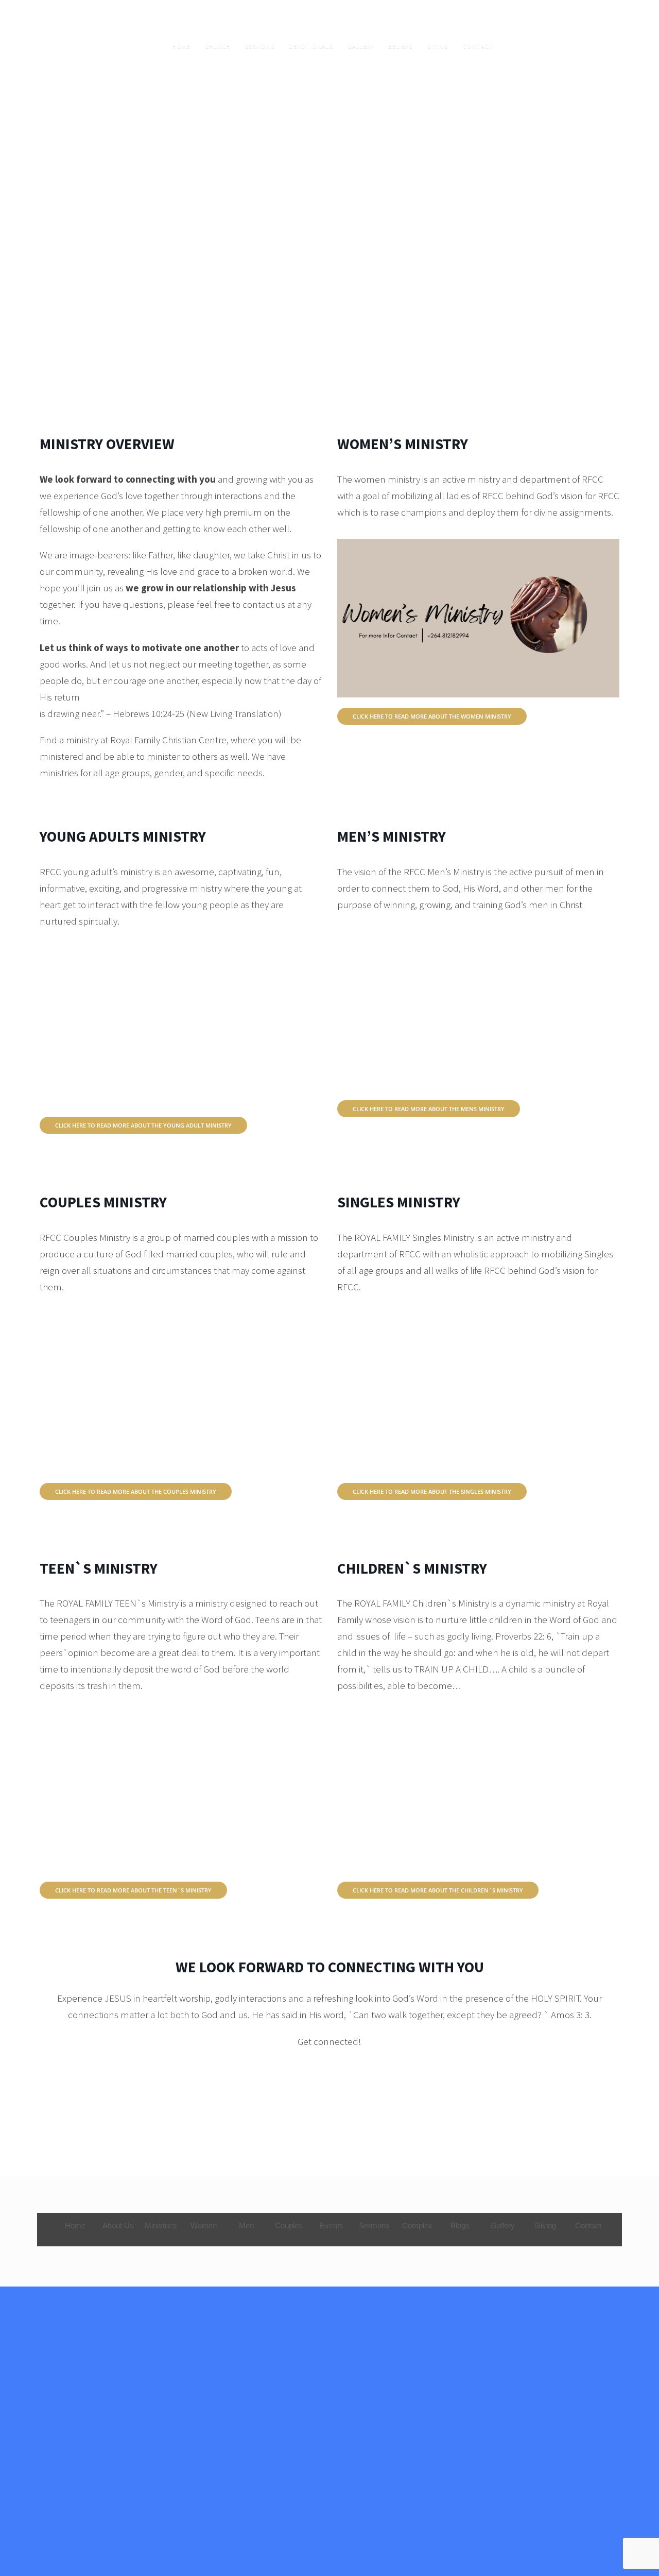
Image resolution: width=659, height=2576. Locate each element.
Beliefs (400, 46)
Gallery (361, 46)
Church (218, 46)
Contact (478, 46)
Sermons (260, 46)
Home (181, 46)
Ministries (161, 2225)
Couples (289, 2225)
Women (204, 2225)
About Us (118, 2225)
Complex (417, 2225)
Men (246, 2225)
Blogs (460, 2225)
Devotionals (311, 46)
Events (332, 2225)
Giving (438, 46)
